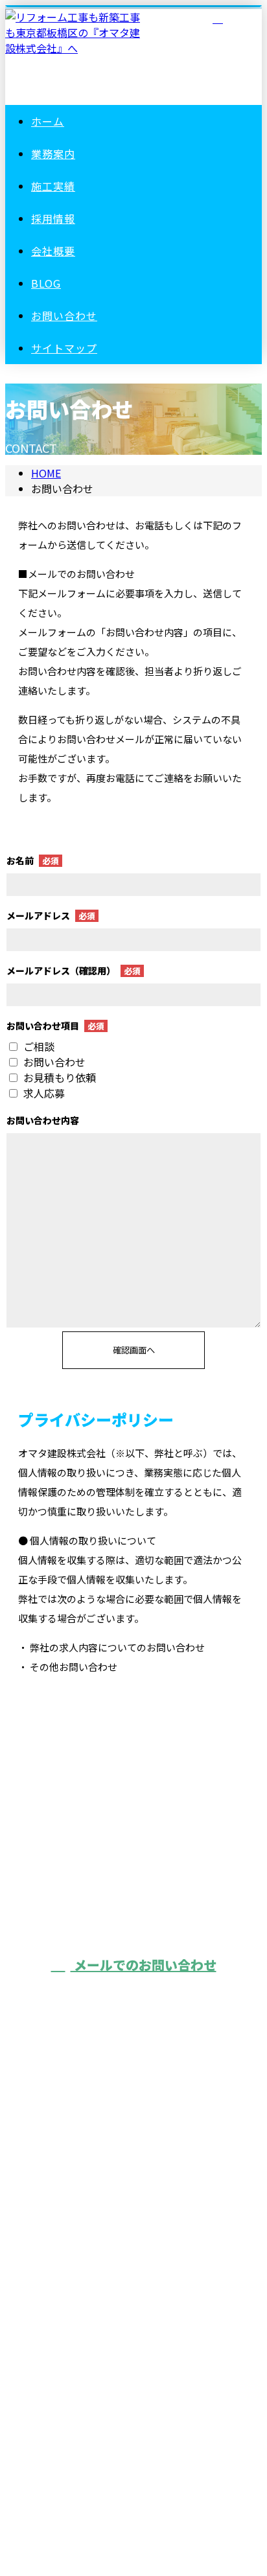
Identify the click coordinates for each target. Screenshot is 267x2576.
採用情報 (53, 218)
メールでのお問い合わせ (144, 1965)
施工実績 (53, 186)
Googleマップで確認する (134, 2385)
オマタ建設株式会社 (133, 2308)
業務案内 (53, 154)
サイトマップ (64, 348)
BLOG (46, 283)
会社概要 (53, 251)
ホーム (48, 121)
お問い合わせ (64, 316)
